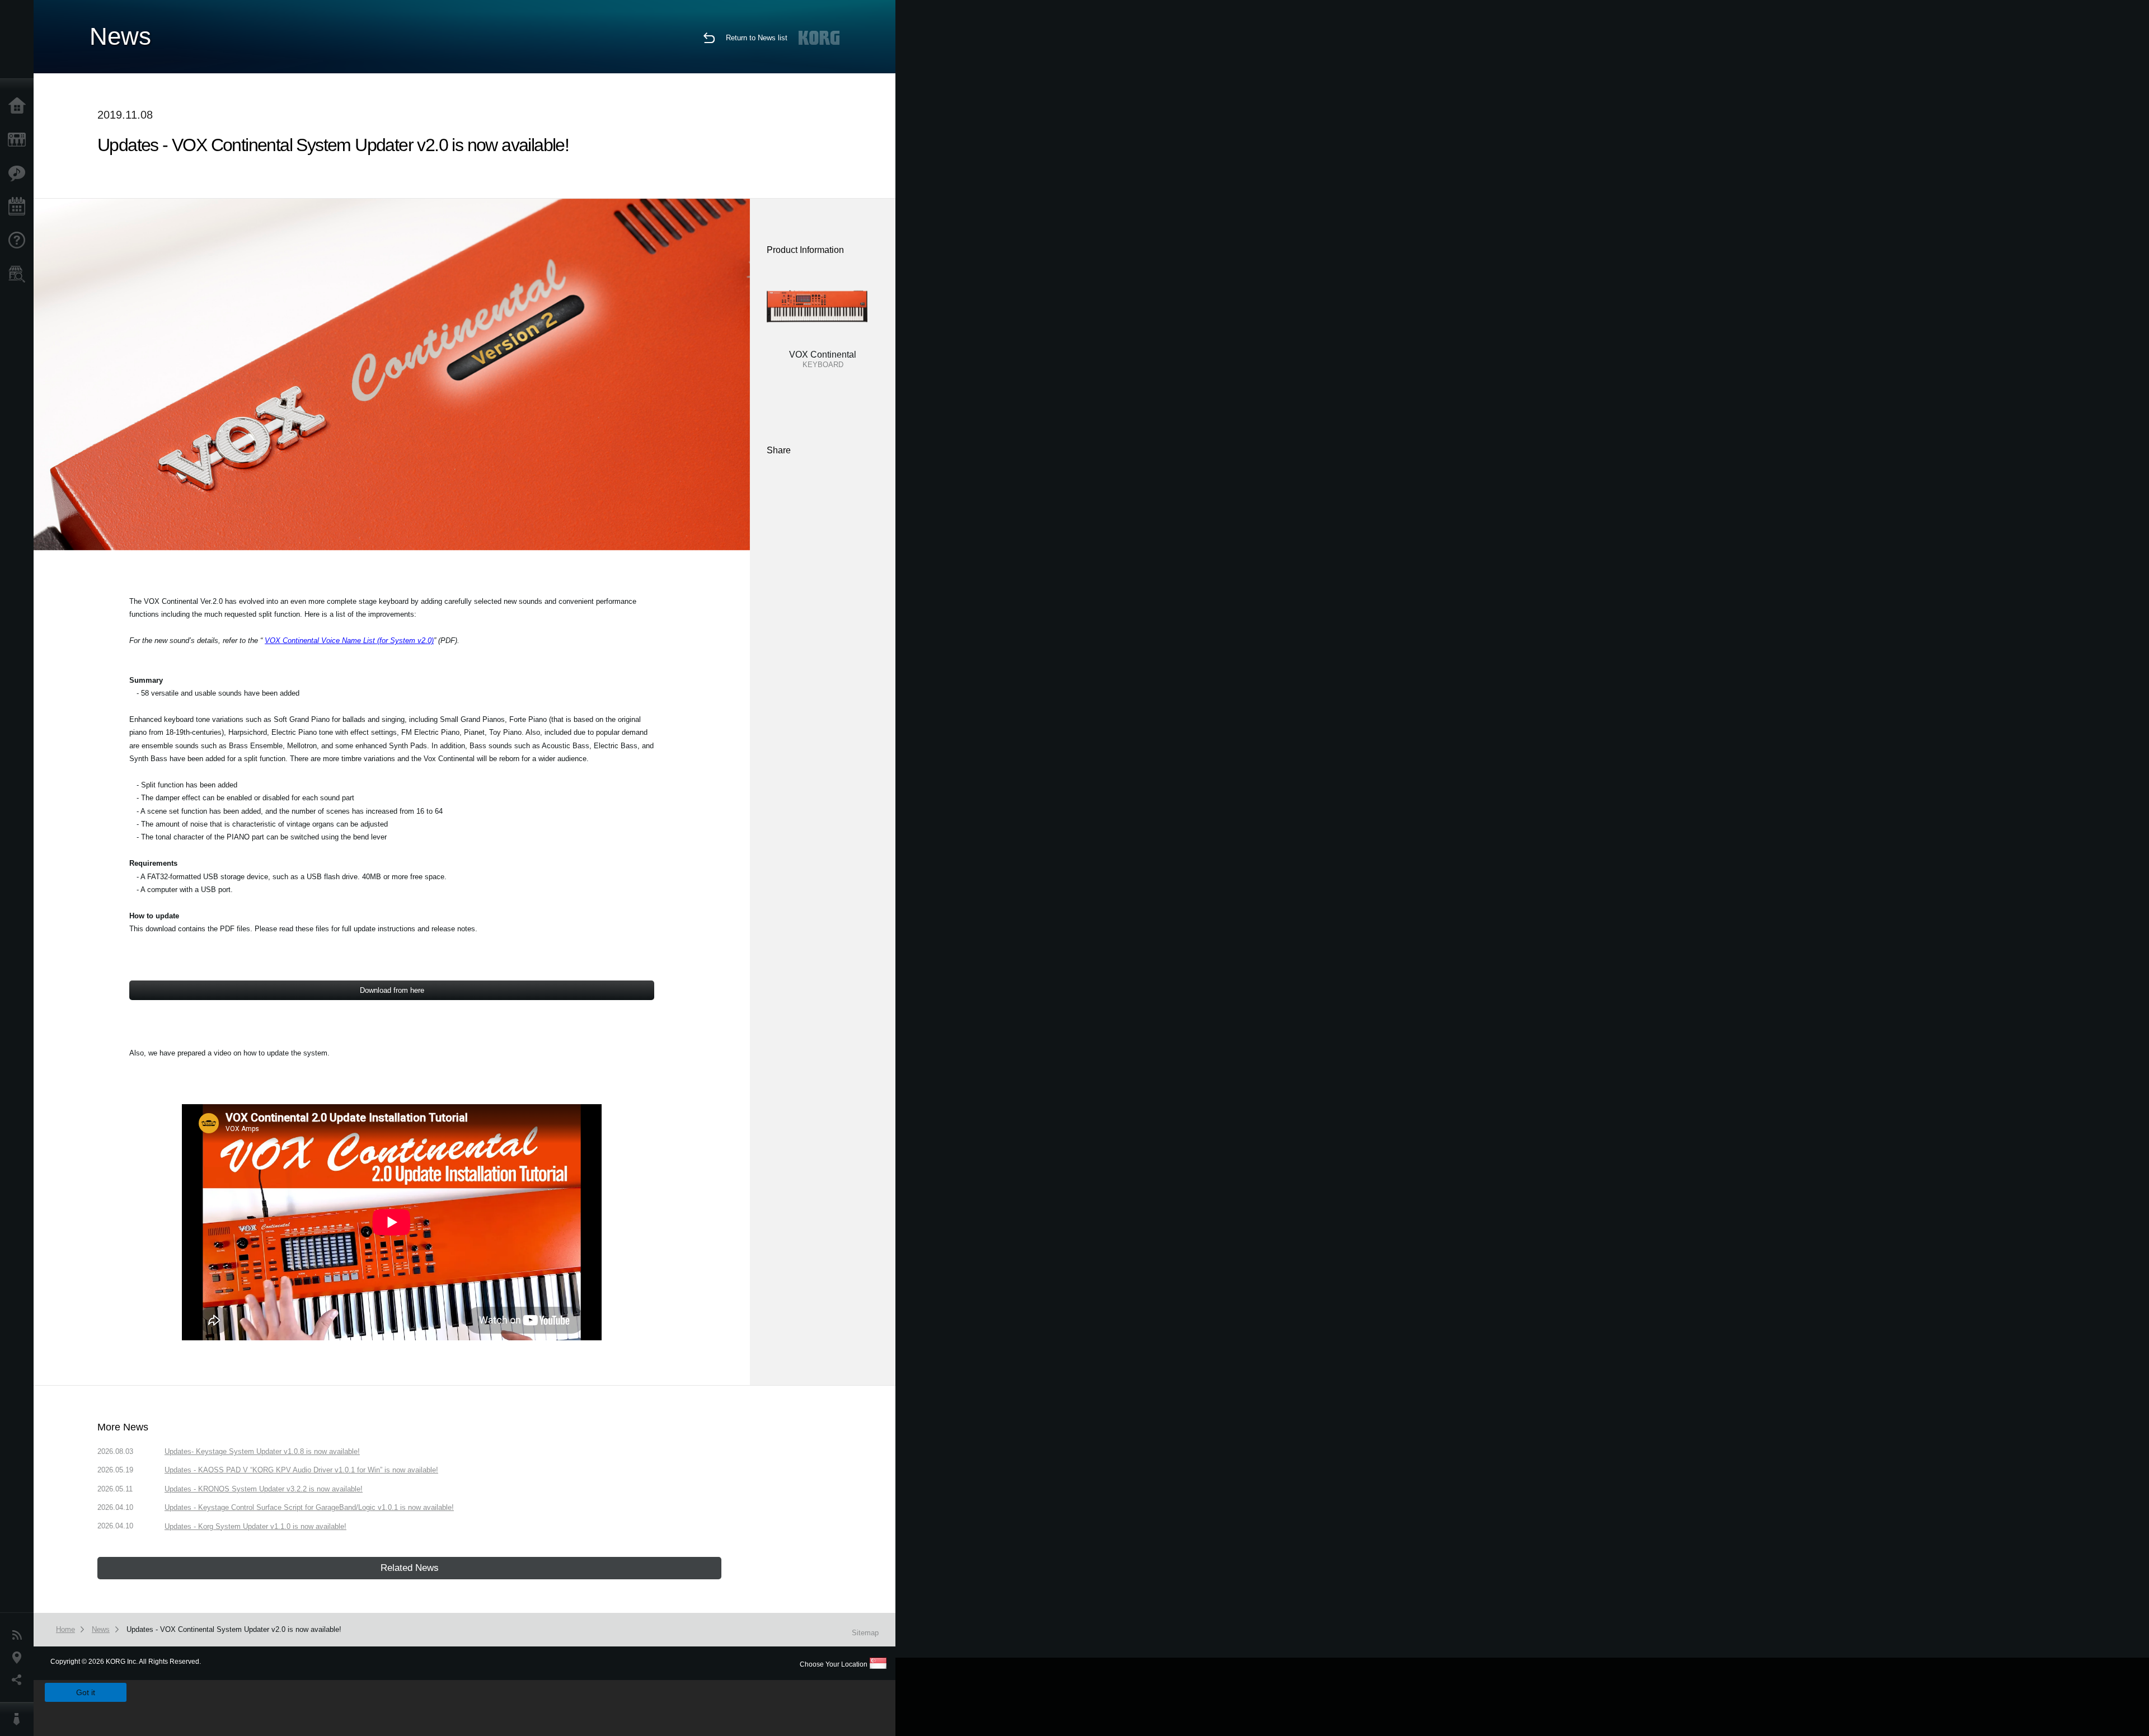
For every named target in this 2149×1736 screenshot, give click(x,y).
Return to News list (757, 38)
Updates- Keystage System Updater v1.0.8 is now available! (262, 1451)
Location (20, 1658)
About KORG (20, 1719)
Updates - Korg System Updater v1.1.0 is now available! (255, 1526)
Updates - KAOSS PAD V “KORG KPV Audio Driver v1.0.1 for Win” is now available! (301, 1470)
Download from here (392, 990)
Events (20, 207)
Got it (86, 1692)
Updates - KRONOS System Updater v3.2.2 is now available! (264, 1489)
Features (20, 173)
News (20, 1635)
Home (20, 106)
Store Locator (20, 274)
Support (20, 241)
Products (20, 140)
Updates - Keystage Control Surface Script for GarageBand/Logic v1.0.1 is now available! (309, 1507)
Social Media (20, 1680)
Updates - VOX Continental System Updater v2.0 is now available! (234, 1629)
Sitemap (865, 1633)
